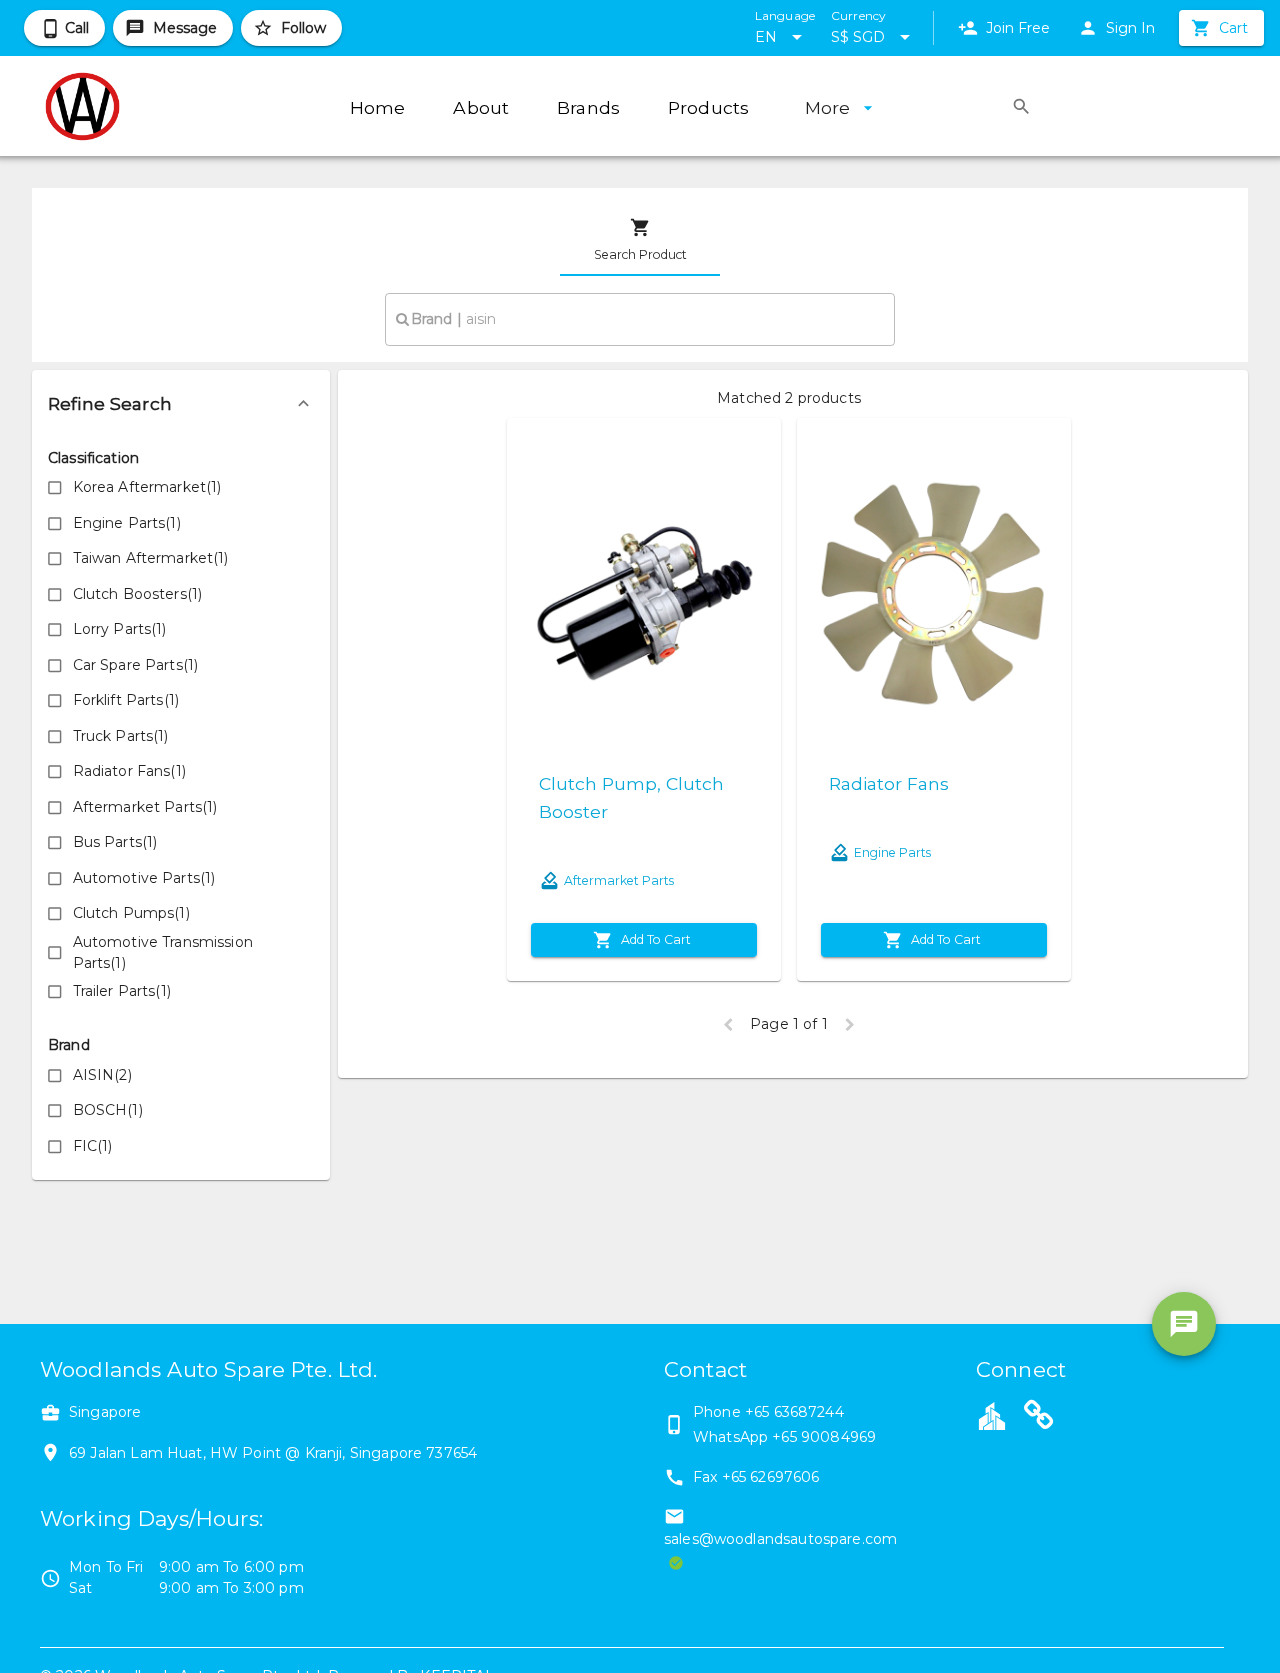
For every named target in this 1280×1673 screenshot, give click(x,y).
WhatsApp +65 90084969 (784, 1437)
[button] (181, 404)
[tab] (640, 240)
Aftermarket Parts (619, 880)
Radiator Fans (889, 783)
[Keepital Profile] (992, 1415)
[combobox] (640, 319)
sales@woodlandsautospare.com (780, 1539)
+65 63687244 (794, 1412)
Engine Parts (892, 852)
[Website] (1039, 1418)
